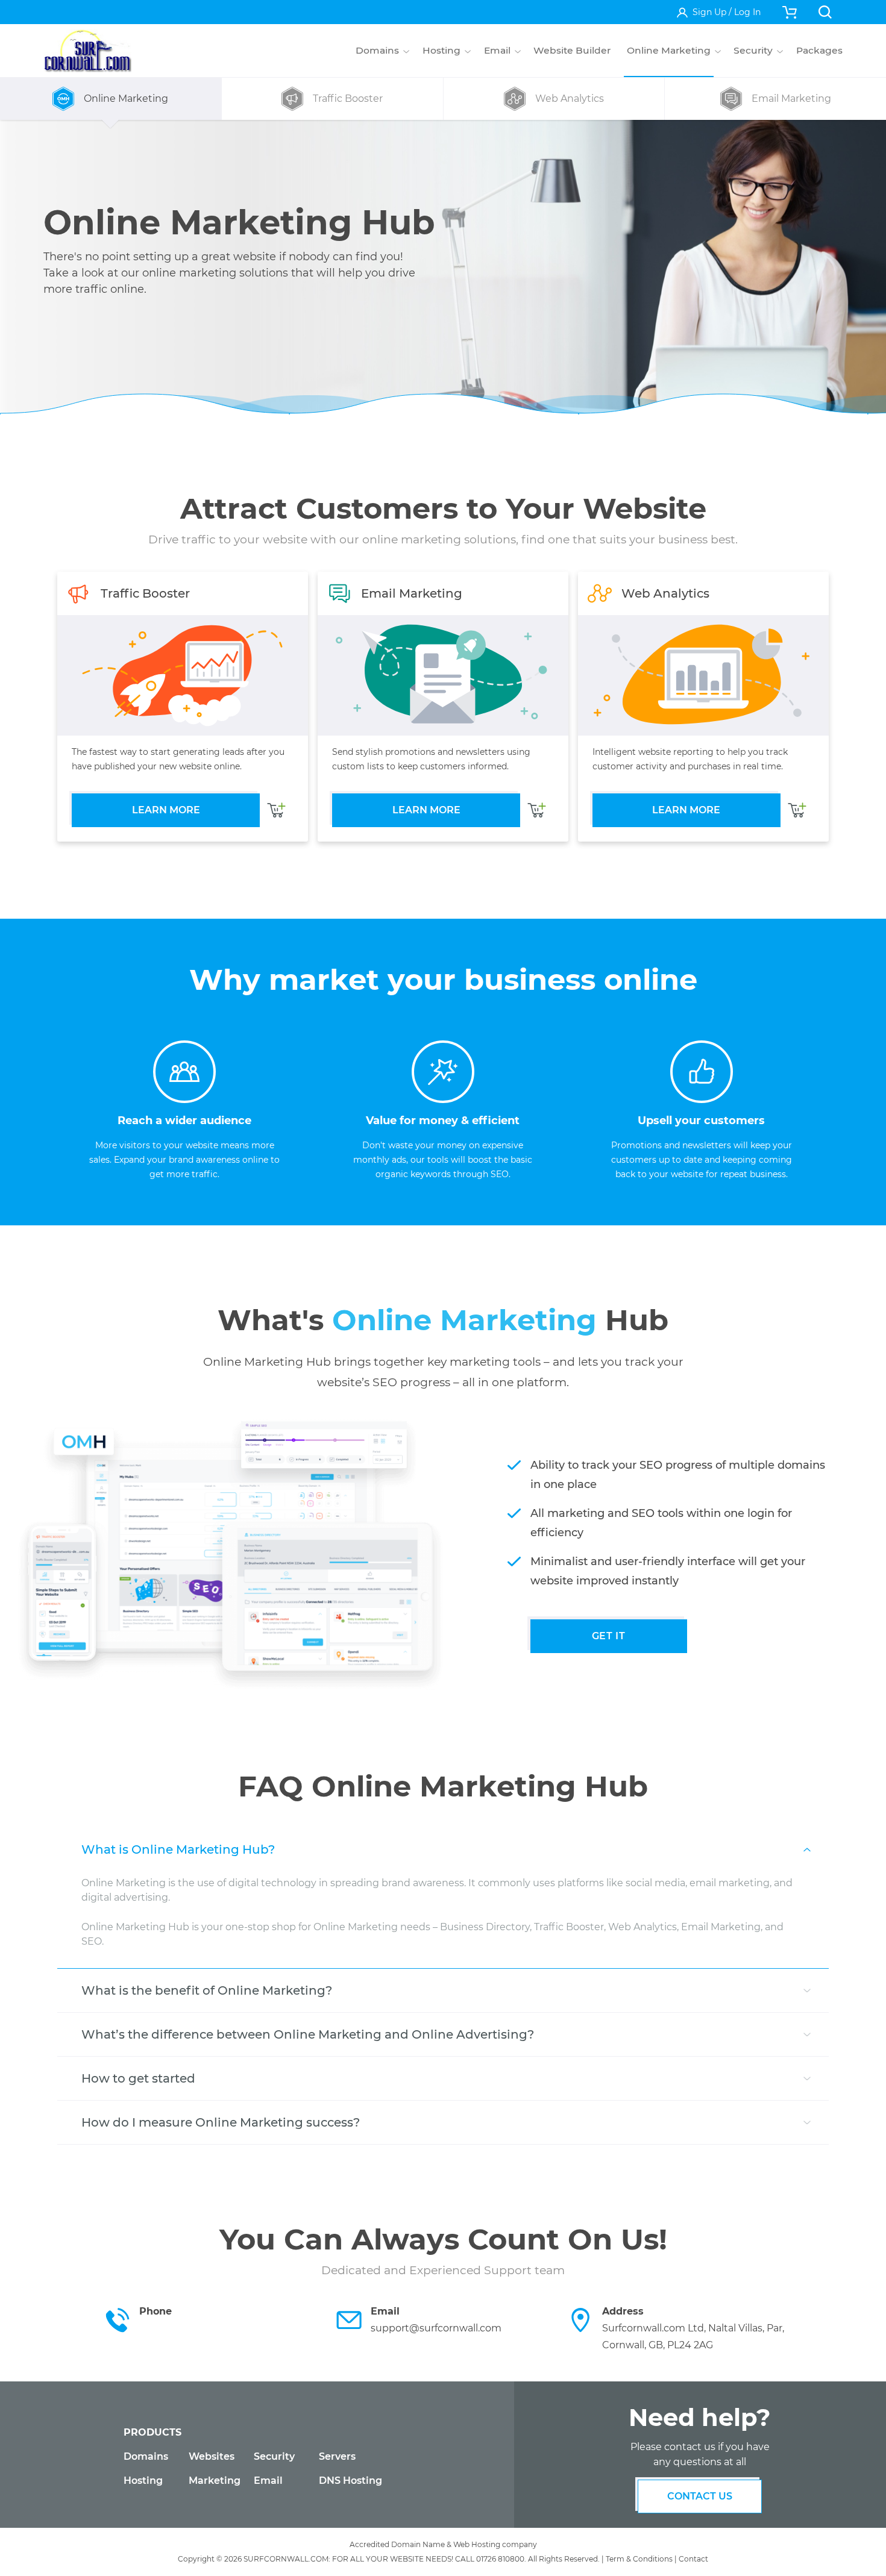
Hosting (143, 2481)
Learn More (166, 810)
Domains (146, 2456)
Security (274, 2456)
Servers (337, 2456)
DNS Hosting (350, 2481)
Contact (693, 2559)
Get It (609, 1636)
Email (268, 2481)
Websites (212, 2456)
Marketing (215, 2481)
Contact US (700, 2496)
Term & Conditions (639, 2559)
